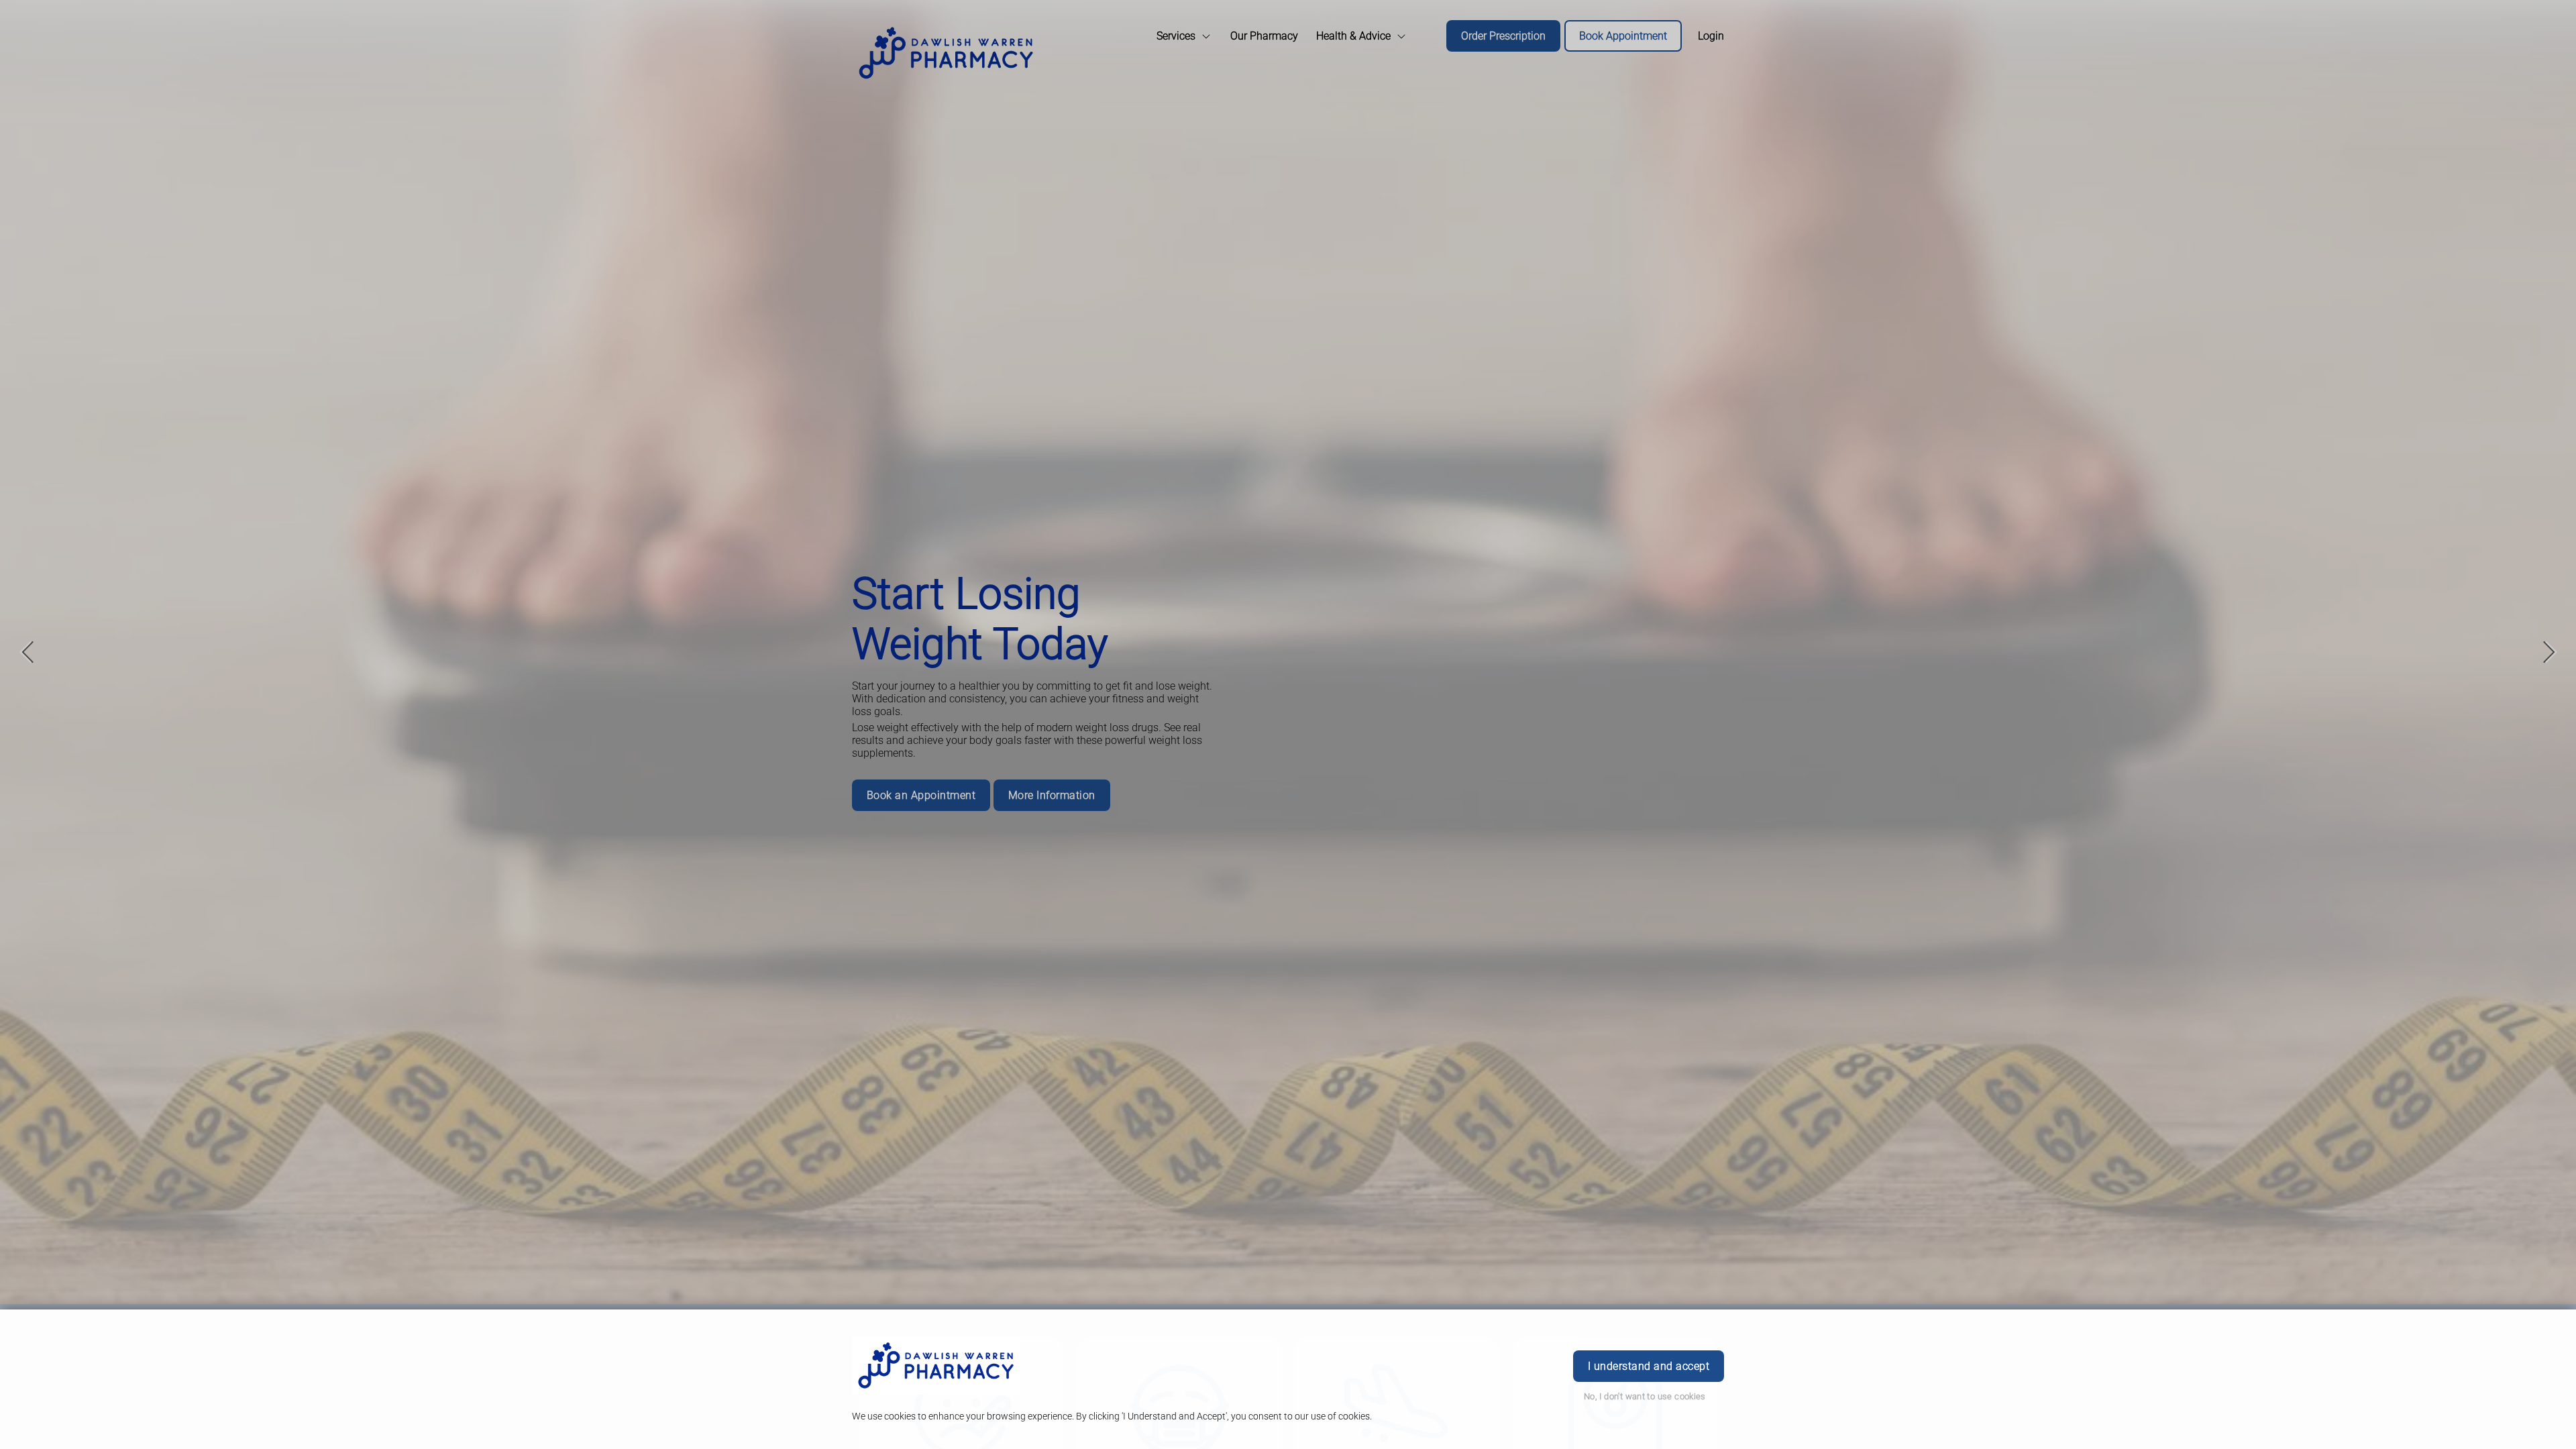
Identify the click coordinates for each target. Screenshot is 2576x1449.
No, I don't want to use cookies (1645, 1396)
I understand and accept (1649, 1366)
